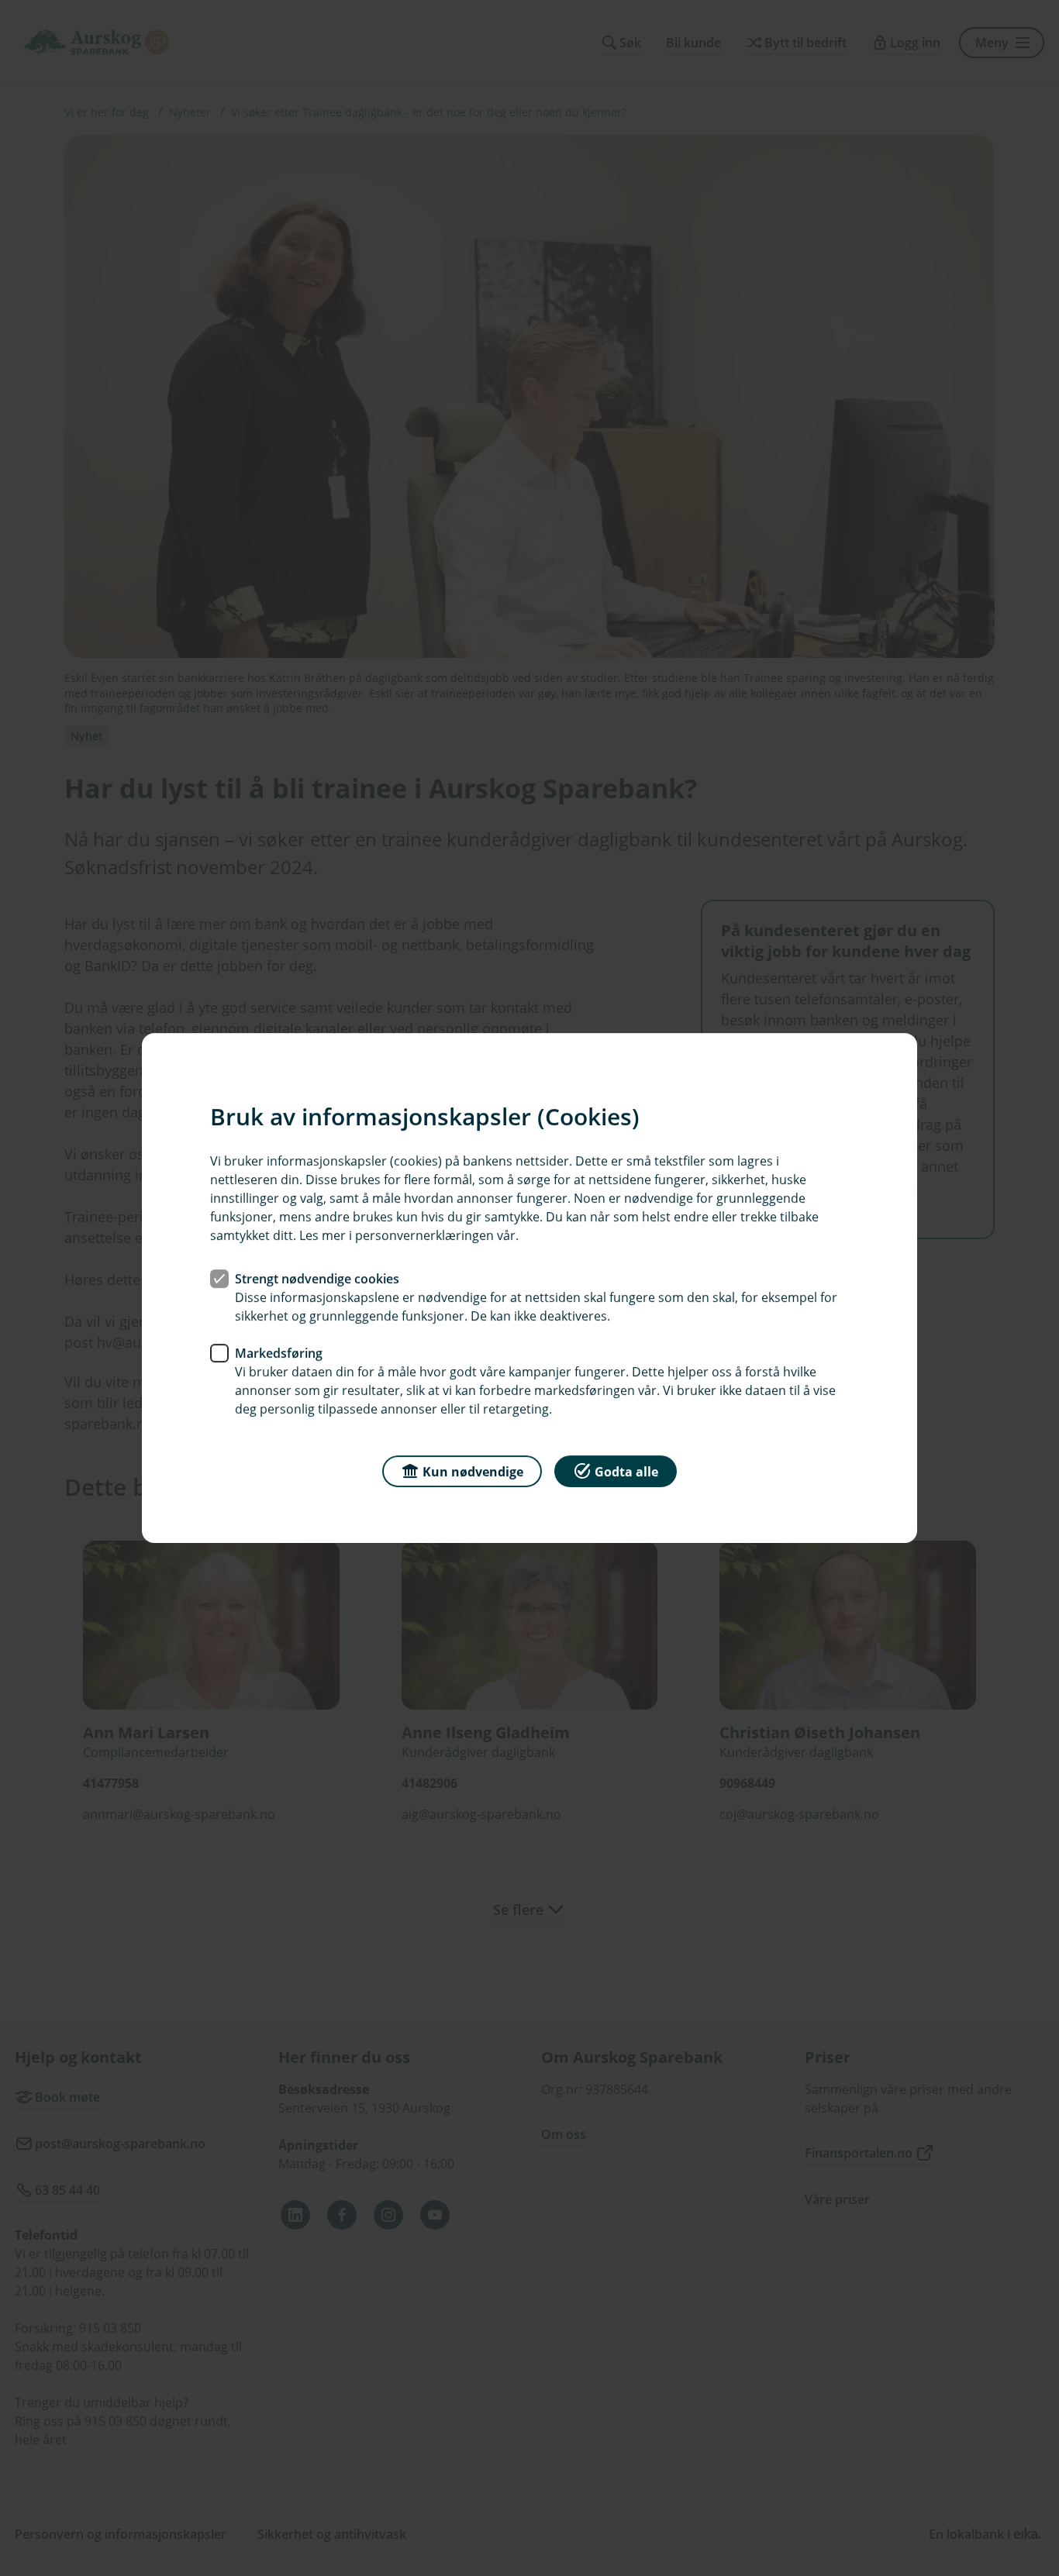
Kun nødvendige (473, 1472)
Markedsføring (279, 1353)
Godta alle (626, 1472)
